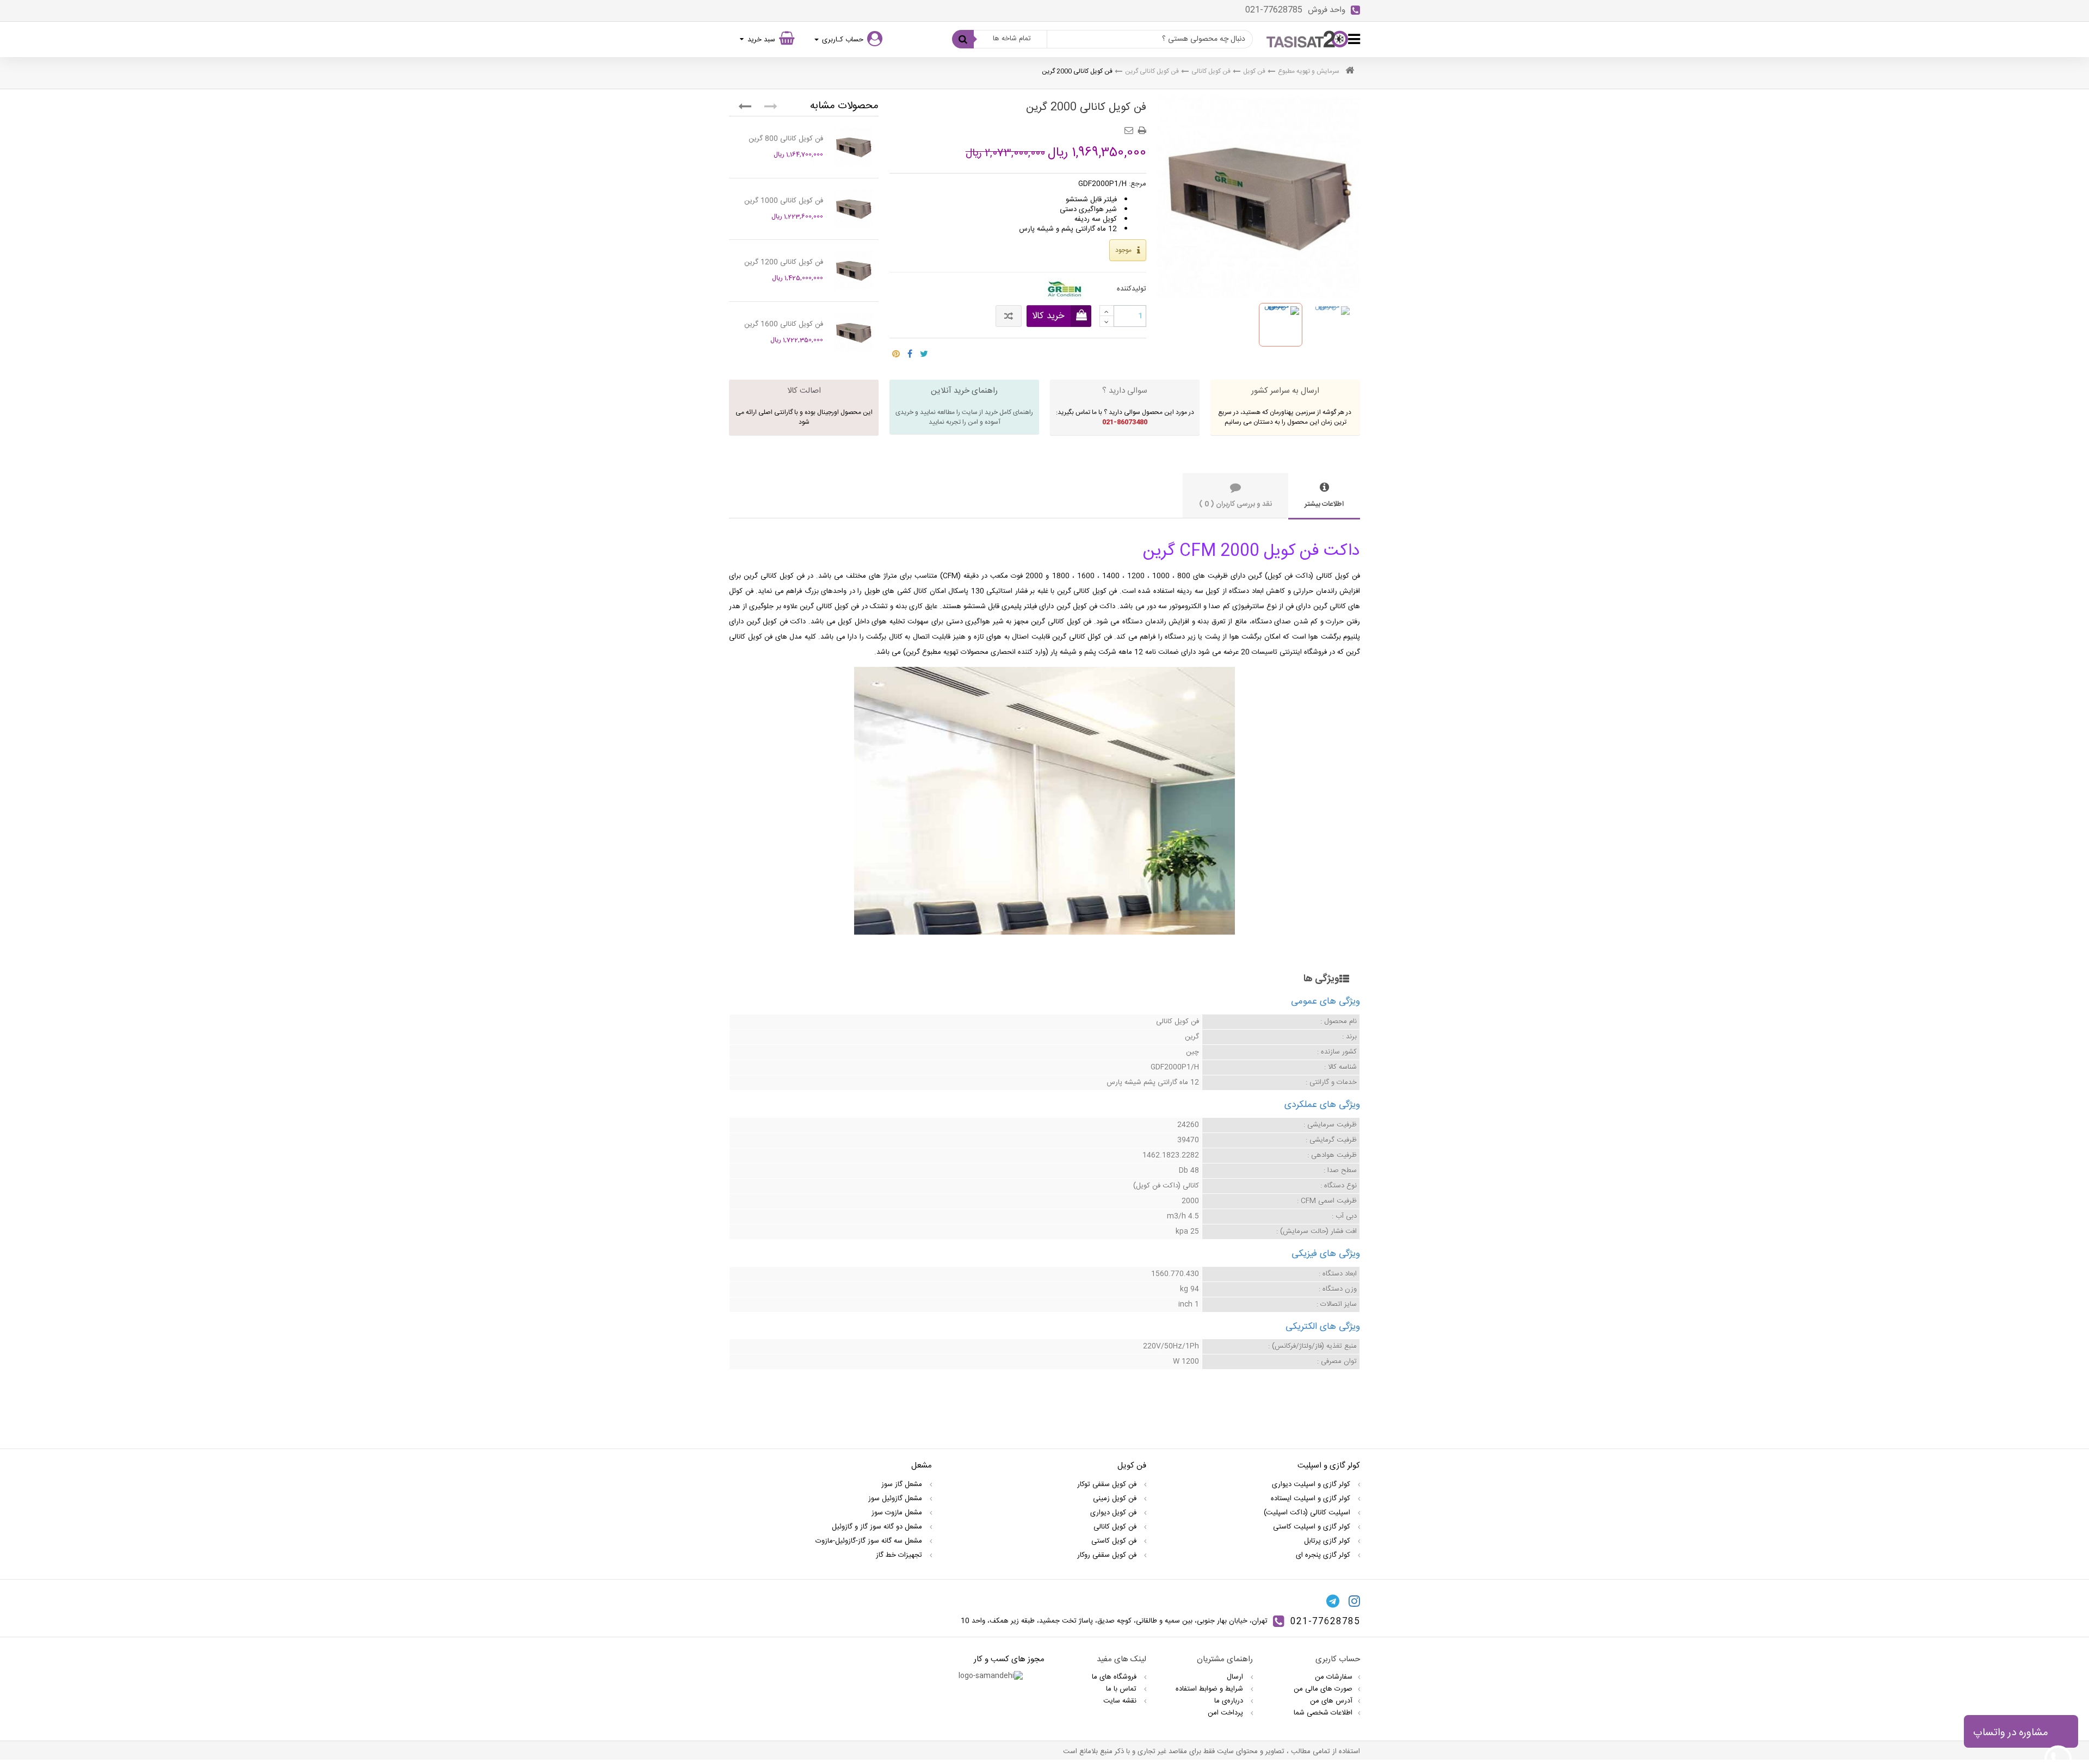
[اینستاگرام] (1354, 1601)
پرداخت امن (1226, 1713)
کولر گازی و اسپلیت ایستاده (1312, 1499)
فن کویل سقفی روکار (1108, 1555)
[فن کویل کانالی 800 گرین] (854, 147)
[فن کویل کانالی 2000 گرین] (1281, 325)
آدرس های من (1331, 1701)
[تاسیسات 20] (1307, 39)
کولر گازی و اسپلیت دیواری (1312, 1484)
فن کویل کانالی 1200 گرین (784, 262)
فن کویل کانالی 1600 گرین (784, 324)
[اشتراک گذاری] (910, 351)
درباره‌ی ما (1230, 1701)
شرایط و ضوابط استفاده (1210, 1689)
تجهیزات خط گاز (900, 1555)
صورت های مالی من (1323, 1689)
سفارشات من (1334, 1677)
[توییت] (924, 351)
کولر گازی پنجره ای (1324, 1555)
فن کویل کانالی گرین (1152, 71)
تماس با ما (1122, 1689)
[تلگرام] (1333, 1601)
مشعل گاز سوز (903, 1484)
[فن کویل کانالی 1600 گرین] (854, 332)
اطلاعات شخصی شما (1323, 1713)
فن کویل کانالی (1211, 71)
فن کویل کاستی (1115, 1541)
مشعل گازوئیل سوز (896, 1499)
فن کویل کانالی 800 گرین (786, 139)
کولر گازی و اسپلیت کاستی (1313, 1527)
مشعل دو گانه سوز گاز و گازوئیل (878, 1527)
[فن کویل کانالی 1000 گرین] (854, 209)
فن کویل (1254, 71)
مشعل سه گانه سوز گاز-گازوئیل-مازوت (870, 1541)
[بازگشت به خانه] (1350, 72)
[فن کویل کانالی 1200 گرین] (854, 270)
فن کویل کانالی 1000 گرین (784, 201)
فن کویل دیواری (1114, 1513)
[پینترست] (896, 351)
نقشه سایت (1121, 1701)
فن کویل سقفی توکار (1108, 1484)
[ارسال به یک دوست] (1130, 127)
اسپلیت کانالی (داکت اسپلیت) (1308, 1513)
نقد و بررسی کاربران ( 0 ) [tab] (1235, 504)
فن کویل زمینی (1116, 1499)
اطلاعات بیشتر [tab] (1324, 504)
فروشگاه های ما (1115, 1677)
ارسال (1236, 1677)
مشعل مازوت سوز (898, 1513)
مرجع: (1138, 184)
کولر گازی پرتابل (1328, 1541)
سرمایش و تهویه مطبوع (1309, 71)
